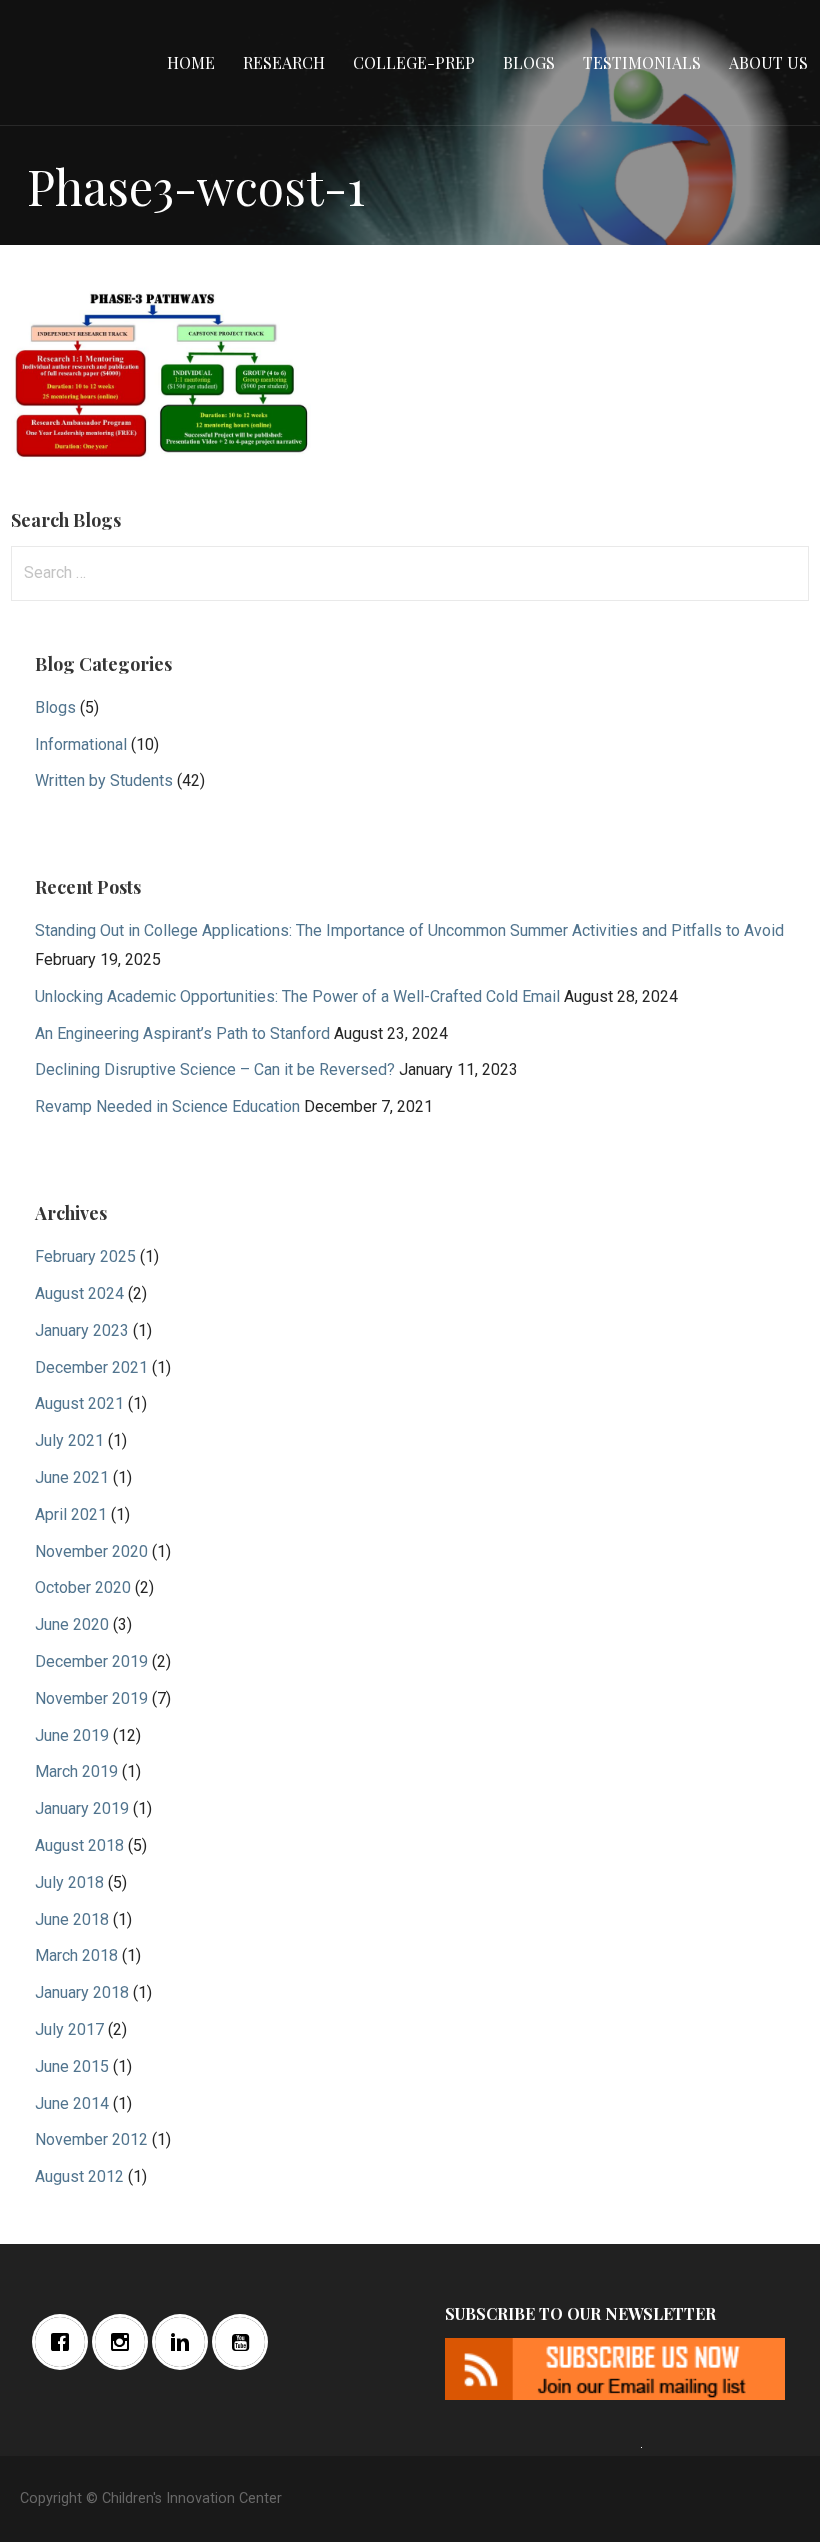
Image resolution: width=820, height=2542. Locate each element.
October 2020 (83, 1587)
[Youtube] (245, 2342)
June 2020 (72, 1624)
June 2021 (72, 1477)
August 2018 (79, 1845)
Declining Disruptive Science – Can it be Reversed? (215, 1069)
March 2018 (76, 1955)
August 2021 (79, 1403)
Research (284, 62)
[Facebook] (65, 2342)
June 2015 (72, 2066)
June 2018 (72, 1919)
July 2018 (69, 1882)
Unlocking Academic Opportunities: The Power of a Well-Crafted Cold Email (297, 996)
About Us (768, 62)
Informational (81, 744)
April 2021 (71, 1514)
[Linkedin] (185, 2342)
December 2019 (91, 1661)
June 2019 (72, 1735)
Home (191, 62)
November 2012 (91, 2139)
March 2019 (76, 1771)
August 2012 (79, 2176)
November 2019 (91, 1698)
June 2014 (72, 2103)
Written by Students (104, 780)
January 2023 (82, 1330)
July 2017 (69, 2029)
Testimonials (642, 62)
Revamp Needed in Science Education (167, 1106)
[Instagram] (125, 2342)
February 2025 (85, 1256)
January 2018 (82, 1992)
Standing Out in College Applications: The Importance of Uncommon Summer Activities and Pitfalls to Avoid (409, 930)
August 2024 (79, 1293)
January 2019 (82, 1808)
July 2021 (69, 1440)
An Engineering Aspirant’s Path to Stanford (182, 1033)
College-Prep (414, 62)
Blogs (529, 62)
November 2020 (91, 1551)
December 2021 (91, 1367)
